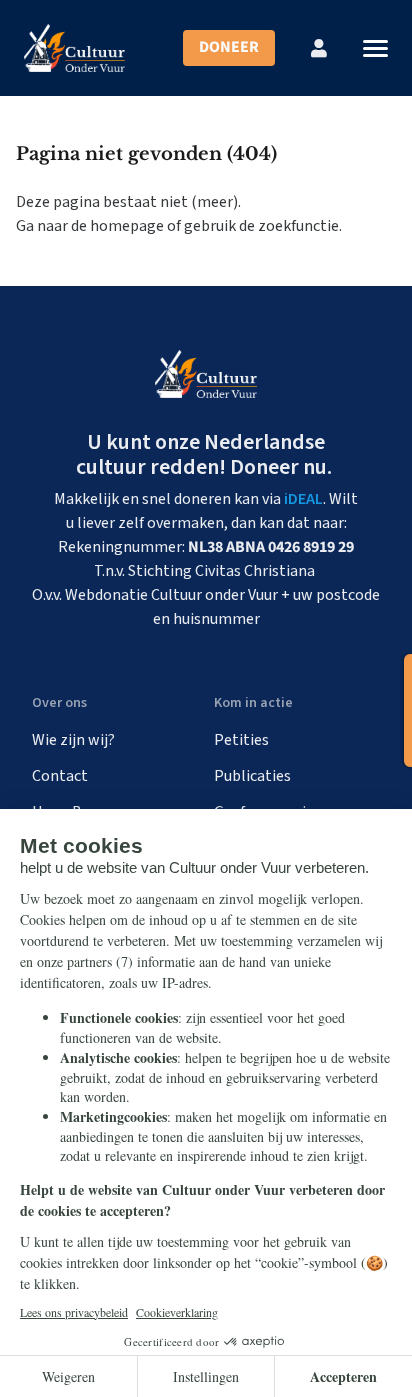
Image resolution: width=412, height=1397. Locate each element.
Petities (241, 740)
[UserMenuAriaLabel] (319, 48)
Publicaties (252, 776)
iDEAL (303, 499)
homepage (127, 226)
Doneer (229, 47)
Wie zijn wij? (73, 740)
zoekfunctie (298, 226)
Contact (60, 776)
